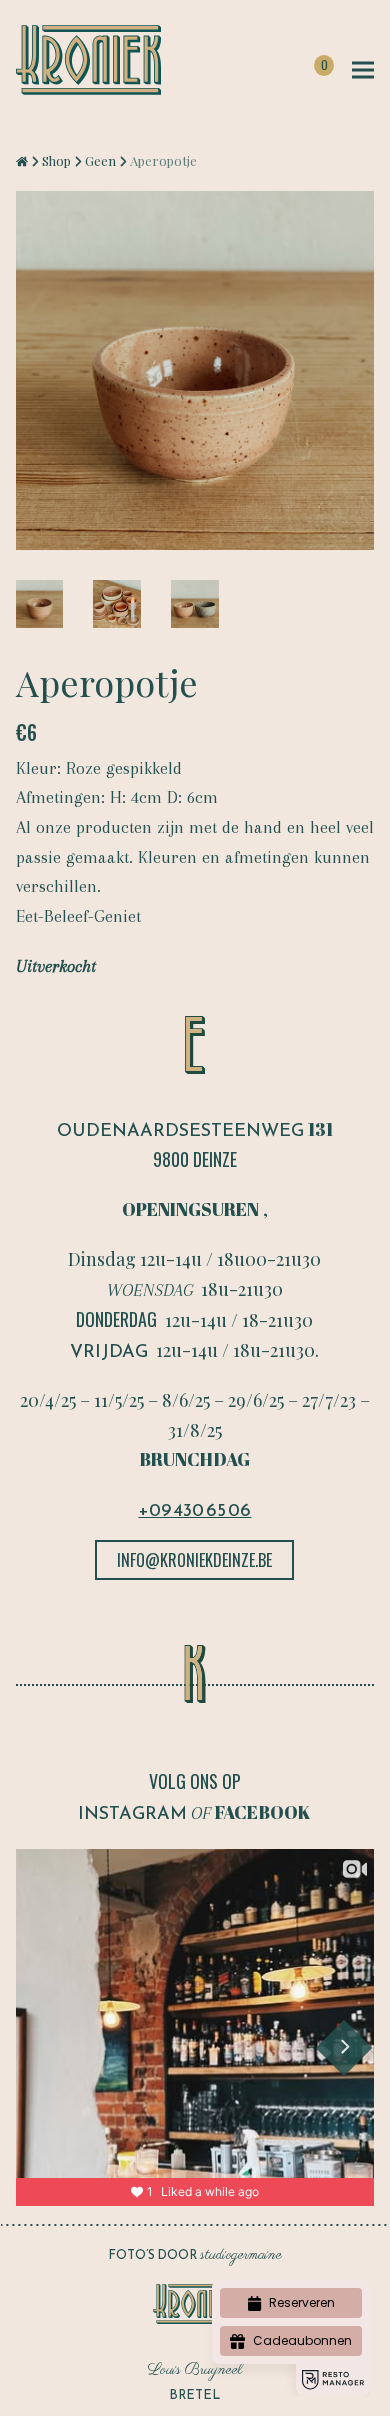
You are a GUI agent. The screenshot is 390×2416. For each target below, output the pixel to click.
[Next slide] (344, 2047)
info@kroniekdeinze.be (194, 1560)
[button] (363, 70)
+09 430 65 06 (194, 1509)
